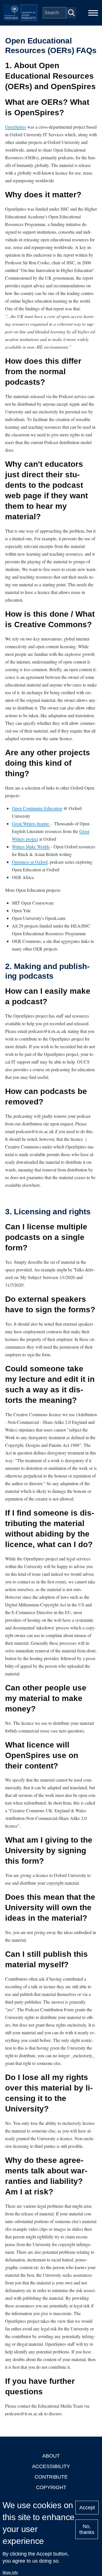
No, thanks (87, 2529)
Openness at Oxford (30, 862)
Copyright (51, 2487)
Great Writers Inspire (31, 824)
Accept (87, 2508)
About (51, 2456)
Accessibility (51, 2466)
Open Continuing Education (37, 808)
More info (10, 2572)
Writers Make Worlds (31, 847)
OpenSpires (16, 127)
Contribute (51, 2477)
